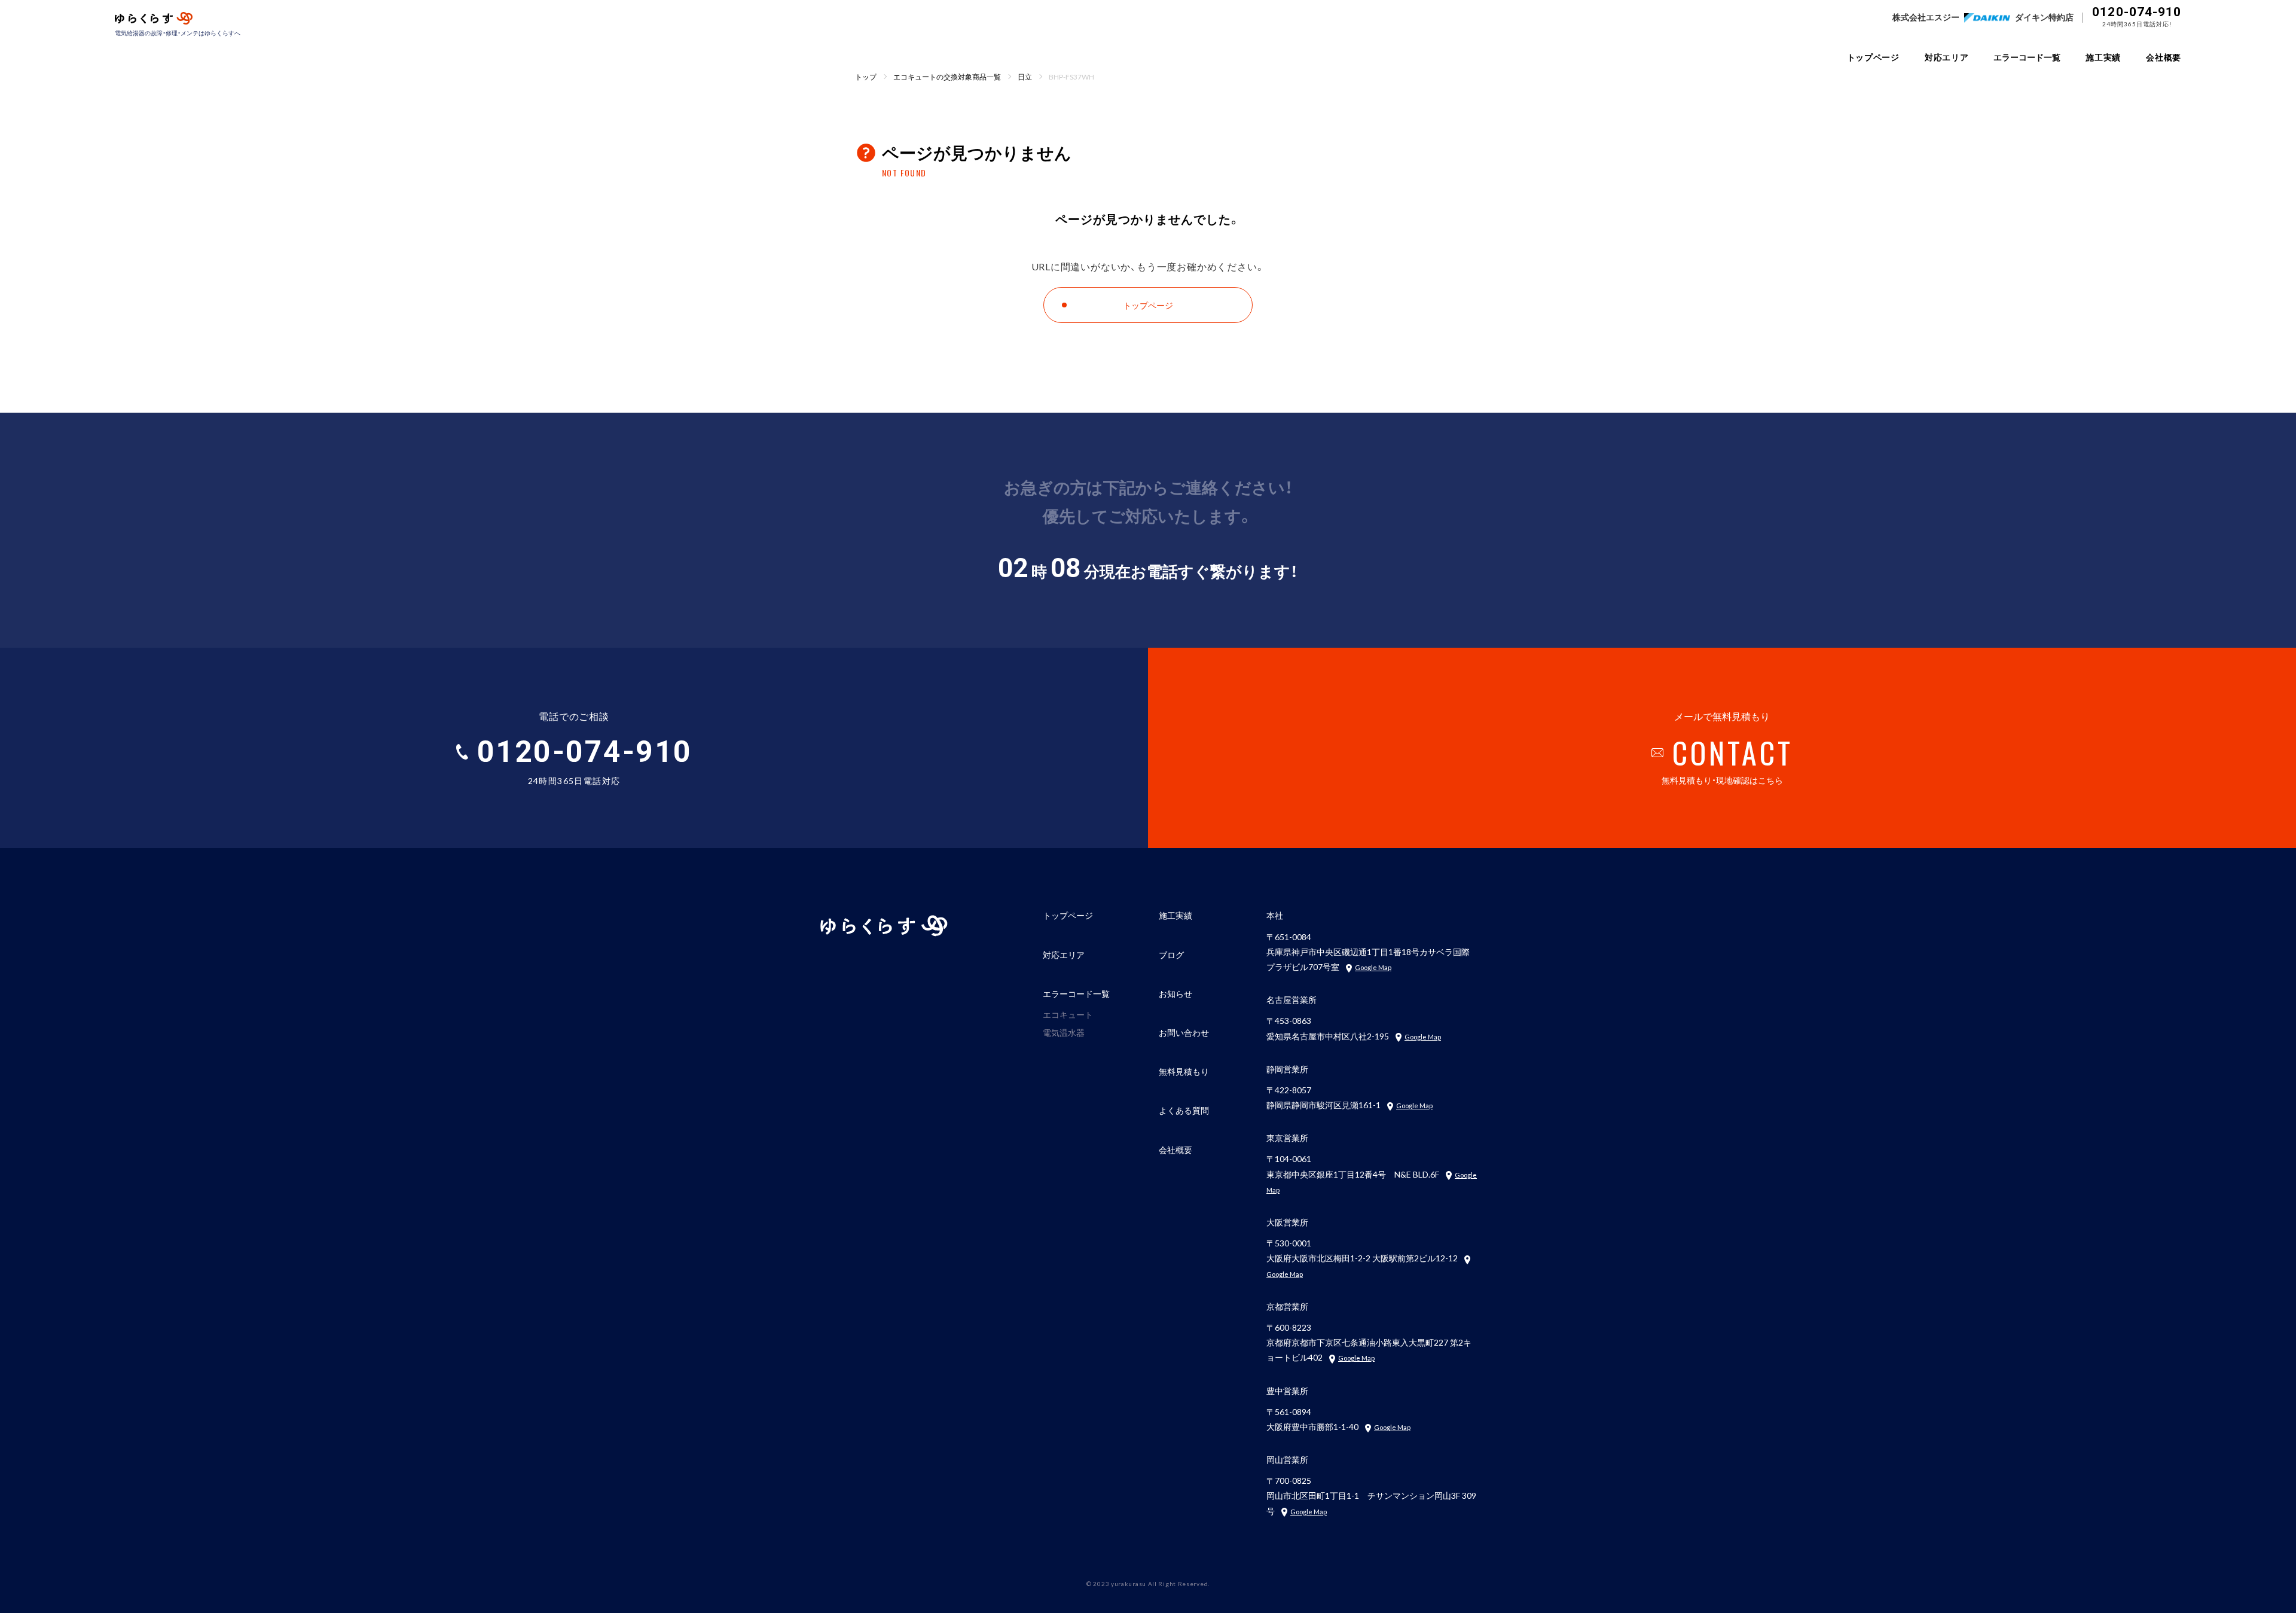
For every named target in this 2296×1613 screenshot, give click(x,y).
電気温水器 (1064, 1032)
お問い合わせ (1184, 1032)
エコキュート (1068, 1014)
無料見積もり (1184, 1071)
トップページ (1873, 57)
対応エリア (1947, 57)
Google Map (1373, 967)
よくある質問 (1184, 1110)
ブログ (1171, 955)
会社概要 (2164, 57)
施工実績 (2103, 57)
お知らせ (1176, 993)
